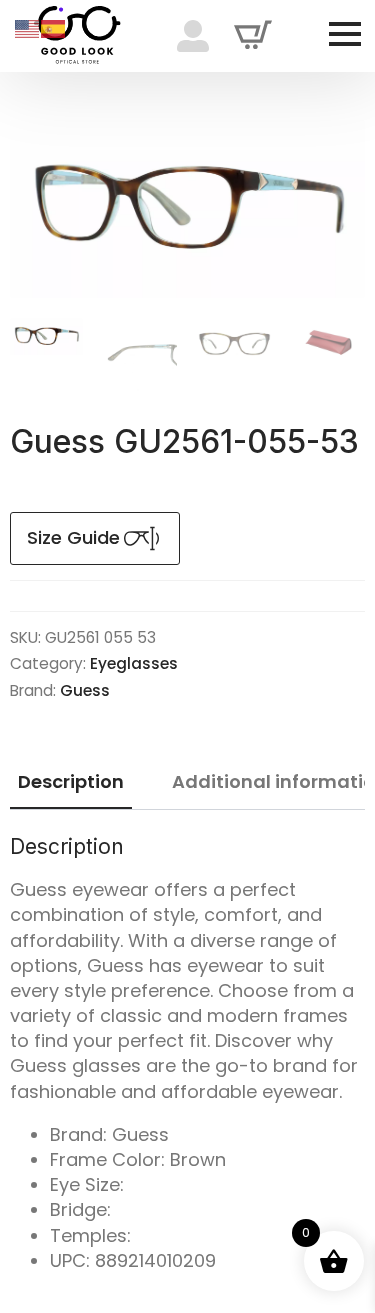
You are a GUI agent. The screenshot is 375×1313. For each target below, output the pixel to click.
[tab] (71, 782)
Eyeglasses (134, 663)
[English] (28, 27)
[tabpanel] (187, 1053)
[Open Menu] (345, 34)
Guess (85, 690)
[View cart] (253, 36)
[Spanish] (54, 27)
